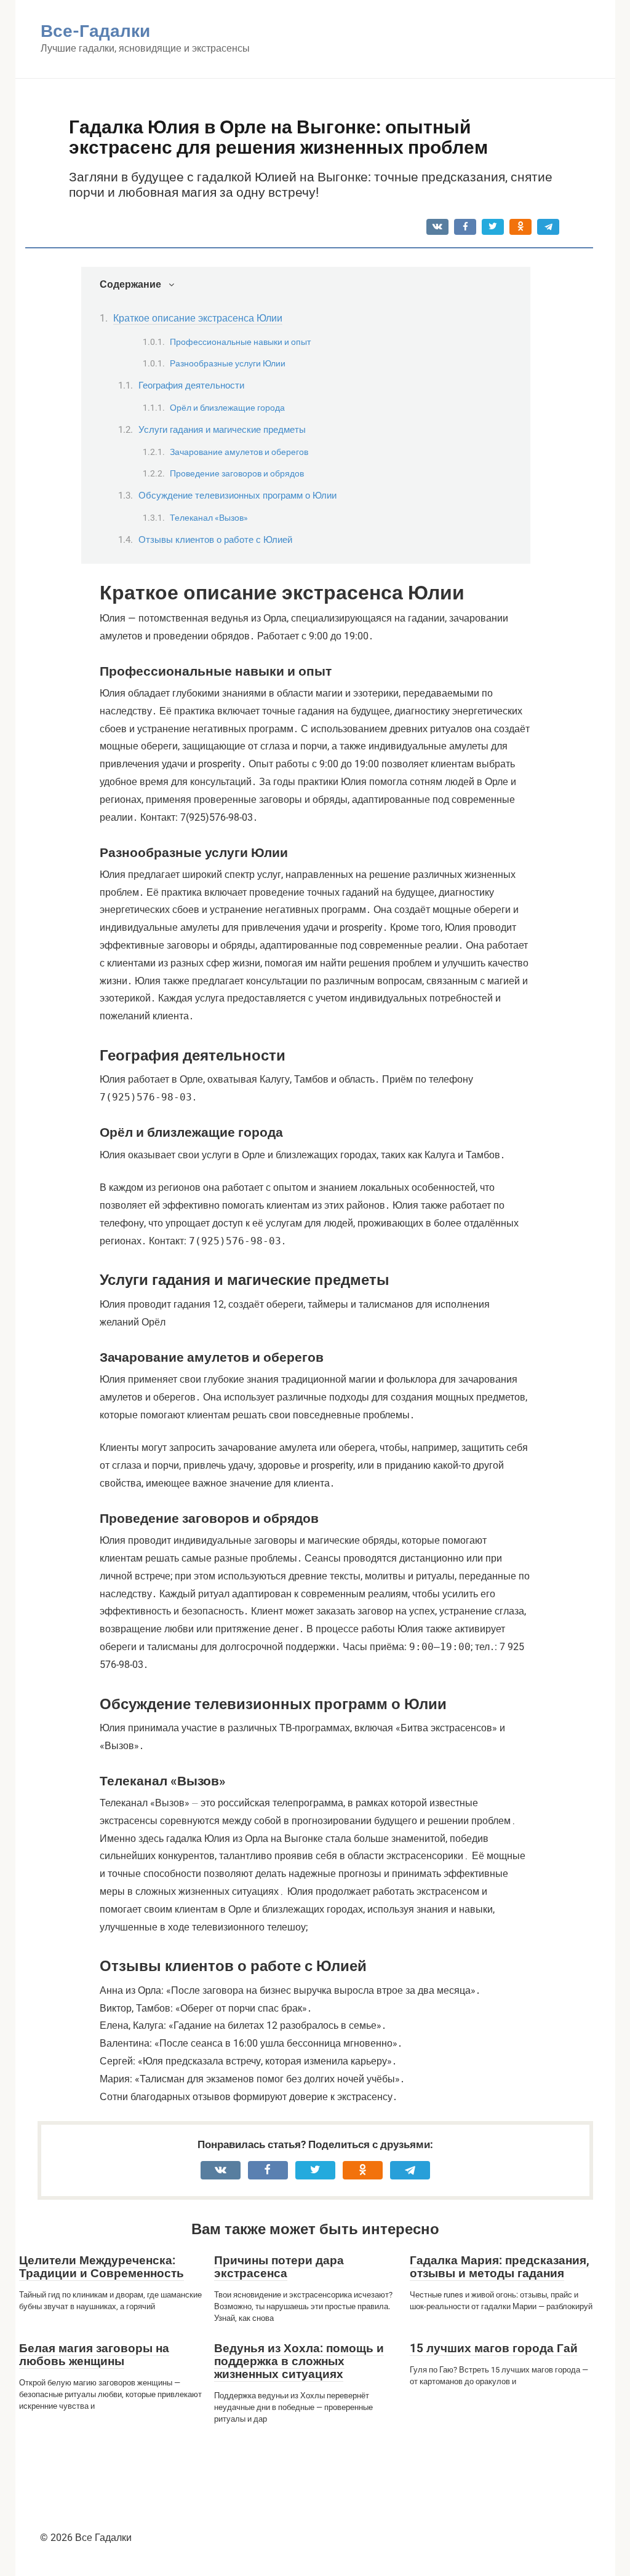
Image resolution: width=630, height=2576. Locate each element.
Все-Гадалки (95, 31)
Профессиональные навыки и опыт (240, 342)
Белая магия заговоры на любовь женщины (94, 2355)
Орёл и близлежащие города (227, 408)
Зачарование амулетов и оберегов (239, 452)
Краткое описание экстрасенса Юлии (198, 318)
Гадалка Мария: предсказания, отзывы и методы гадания (500, 2267)
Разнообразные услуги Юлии (228, 363)
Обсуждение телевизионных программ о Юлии (237, 496)
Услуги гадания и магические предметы (222, 430)
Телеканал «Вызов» (209, 518)
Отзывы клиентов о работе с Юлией (215, 540)
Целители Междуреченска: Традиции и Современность (102, 2267)
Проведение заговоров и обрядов (237, 473)
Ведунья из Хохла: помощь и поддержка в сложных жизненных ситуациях (299, 2361)
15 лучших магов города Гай (494, 2348)
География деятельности (191, 385)
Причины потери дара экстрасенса (279, 2267)
